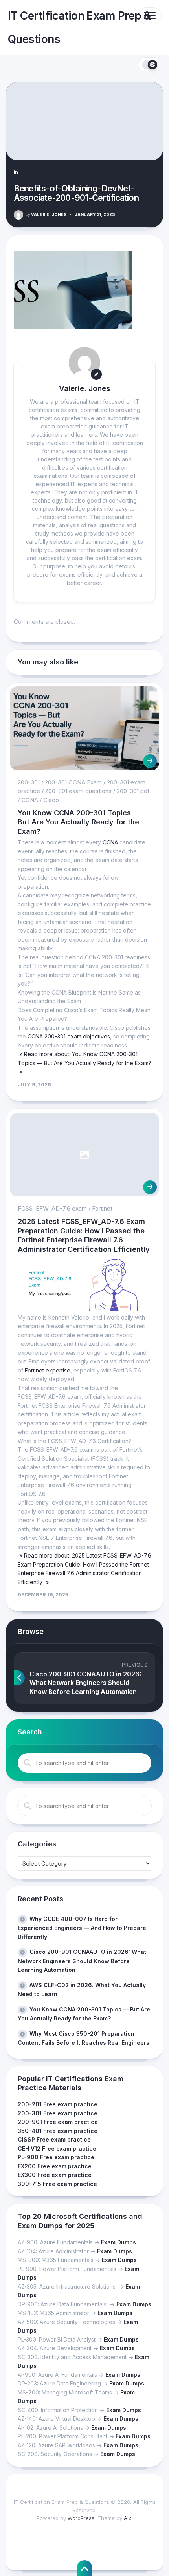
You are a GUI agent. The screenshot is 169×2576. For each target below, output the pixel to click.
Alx (128, 2518)
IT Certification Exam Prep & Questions (79, 27)
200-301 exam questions (78, 791)
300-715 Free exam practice (57, 2184)
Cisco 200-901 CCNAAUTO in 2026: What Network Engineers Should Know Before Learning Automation (82, 1961)
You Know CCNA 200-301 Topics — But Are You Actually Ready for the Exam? (79, 822)
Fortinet (102, 1208)
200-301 (29, 782)
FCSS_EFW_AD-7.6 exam (52, 1208)
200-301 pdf (133, 791)
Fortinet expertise (48, 1370)
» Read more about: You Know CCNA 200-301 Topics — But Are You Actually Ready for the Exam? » (84, 1063)
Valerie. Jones (46, 214)
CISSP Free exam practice (54, 2139)
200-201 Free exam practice (58, 2104)
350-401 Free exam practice (58, 2131)
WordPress (81, 2518)
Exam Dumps (118, 2242)
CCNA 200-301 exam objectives (69, 1036)
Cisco (51, 800)
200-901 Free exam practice (58, 2122)
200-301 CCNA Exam (73, 782)
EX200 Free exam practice (55, 2166)
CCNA (30, 800)
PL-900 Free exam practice (56, 2157)
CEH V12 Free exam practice (57, 2148)
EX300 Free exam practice (55, 2175)
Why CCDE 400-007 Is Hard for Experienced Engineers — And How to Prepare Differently (82, 1928)
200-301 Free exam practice (58, 2113)
